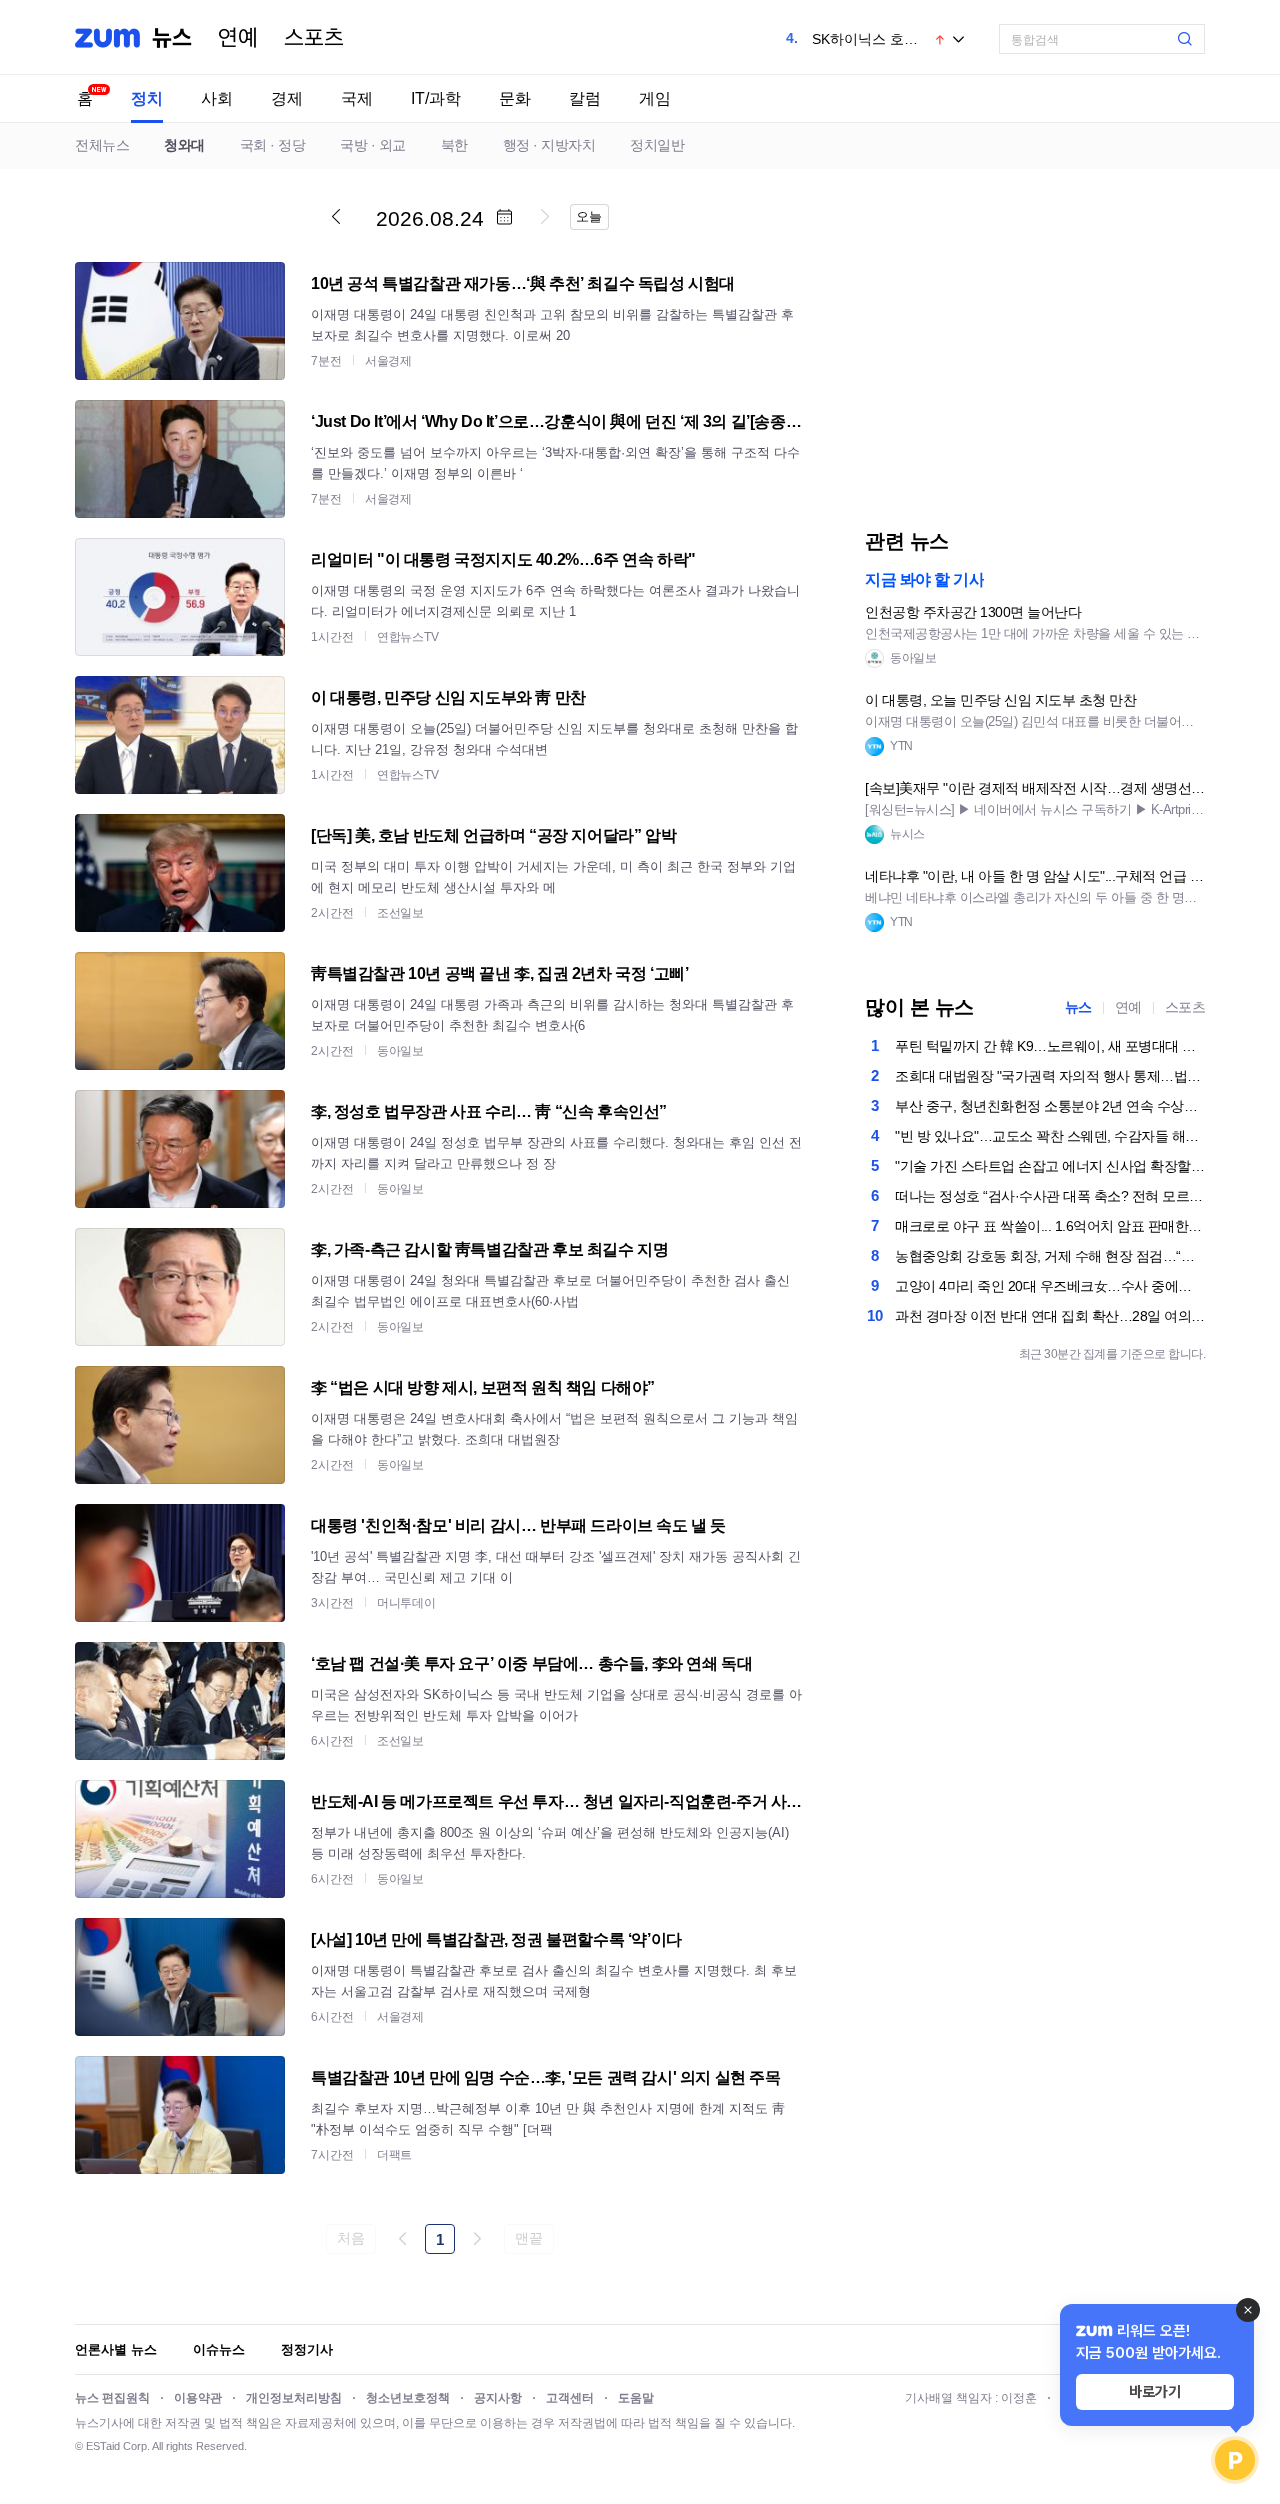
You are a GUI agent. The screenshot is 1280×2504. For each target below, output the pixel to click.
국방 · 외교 (373, 145)
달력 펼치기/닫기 (504, 217)
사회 (217, 98)
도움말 (636, 2398)
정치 (147, 98)
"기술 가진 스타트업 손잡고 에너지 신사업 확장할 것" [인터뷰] (1050, 1166)
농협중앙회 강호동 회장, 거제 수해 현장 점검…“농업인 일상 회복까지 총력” (1050, 1256)
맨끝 (528, 2238)
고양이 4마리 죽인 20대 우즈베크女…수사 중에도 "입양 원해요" (1050, 1286)
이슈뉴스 (219, 2349)
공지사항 (498, 2398)
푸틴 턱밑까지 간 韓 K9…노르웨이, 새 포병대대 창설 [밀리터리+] (1050, 1046)
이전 (336, 216)
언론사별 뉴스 (116, 2349)
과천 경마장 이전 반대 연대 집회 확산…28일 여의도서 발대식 (1050, 1316)
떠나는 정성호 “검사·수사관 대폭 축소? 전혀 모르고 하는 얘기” (1050, 1196)
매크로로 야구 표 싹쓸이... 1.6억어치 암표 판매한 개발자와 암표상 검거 (1050, 1226)
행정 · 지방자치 (549, 145)
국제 (357, 98)
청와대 (184, 145)
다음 (545, 216)
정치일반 (657, 145)
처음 (350, 2238)
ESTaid (103, 2446)
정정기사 (307, 2349)
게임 (655, 98)
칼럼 (585, 98)
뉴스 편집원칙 (112, 2398)
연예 (238, 38)
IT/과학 (436, 98)
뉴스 (172, 38)
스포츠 (314, 38)
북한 (454, 145)
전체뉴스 (102, 145)
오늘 (589, 216)
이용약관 (198, 2398)
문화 (515, 98)
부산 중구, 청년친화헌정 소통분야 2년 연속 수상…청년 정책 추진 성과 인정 (1050, 1106)
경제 (287, 98)
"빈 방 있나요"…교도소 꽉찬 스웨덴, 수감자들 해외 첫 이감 (1050, 1136)
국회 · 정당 (273, 145)
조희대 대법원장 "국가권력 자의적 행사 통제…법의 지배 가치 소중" (1050, 1076)
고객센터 (570, 2398)
